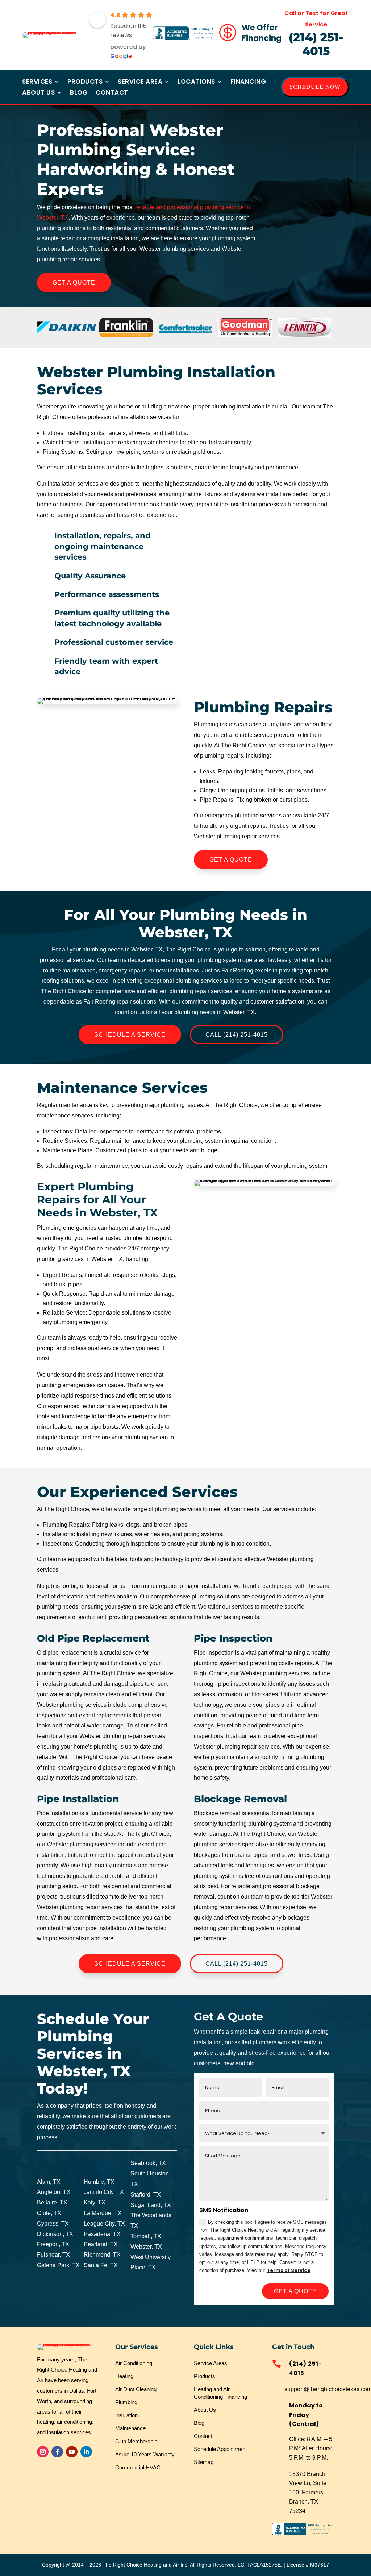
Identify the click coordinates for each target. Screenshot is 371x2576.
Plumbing (126, 2402)
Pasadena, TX (102, 2234)
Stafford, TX (146, 2195)
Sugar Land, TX (151, 2205)
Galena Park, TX (58, 2265)
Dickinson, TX (55, 2234)
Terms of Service (289, 2270)
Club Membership (136, 2441)
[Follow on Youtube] (72, 2452)
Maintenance (130, 2428)
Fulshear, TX (53, 2255)
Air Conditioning (134, 2363)
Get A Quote (74, 283)
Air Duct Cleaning (136, 2389)
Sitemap (204, 2462)
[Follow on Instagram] (43, 2452)
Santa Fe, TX (101, 2265)
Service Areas (210, 2363)
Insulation (126, 2415)
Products (85, 82)
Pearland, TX (101, 2244)
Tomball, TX (146, 2236)
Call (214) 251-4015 (237, 1035)
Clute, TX (49, 2213)
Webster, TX (146, 2247)
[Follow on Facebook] (57, 2452)
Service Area (140, 82)
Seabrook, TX (148, 2163)
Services (37, 82)
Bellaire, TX (52, 2202)
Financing (248, 82)
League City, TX (104, 2224)
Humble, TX (99, 2182)
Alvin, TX (49, 2182)
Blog (79, 93)
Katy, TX (95, 2202)
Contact (112, 93)
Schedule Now (315, 87)
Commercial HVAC (138, 2467)
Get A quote (295, 2291)
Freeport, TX (53, 2244)
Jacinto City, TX (104, 2192)
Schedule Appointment (220, 2449)
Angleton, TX (54, 2192)
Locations (196, 82)
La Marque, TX (103, 2213)
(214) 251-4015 (316, 44)
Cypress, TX (53, 2224)
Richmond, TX (102, 2255)
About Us (38, 93)
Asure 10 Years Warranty (145, 2454)
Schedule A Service (130, 1035)
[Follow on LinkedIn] (86, 2452)
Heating (124, 2376)
